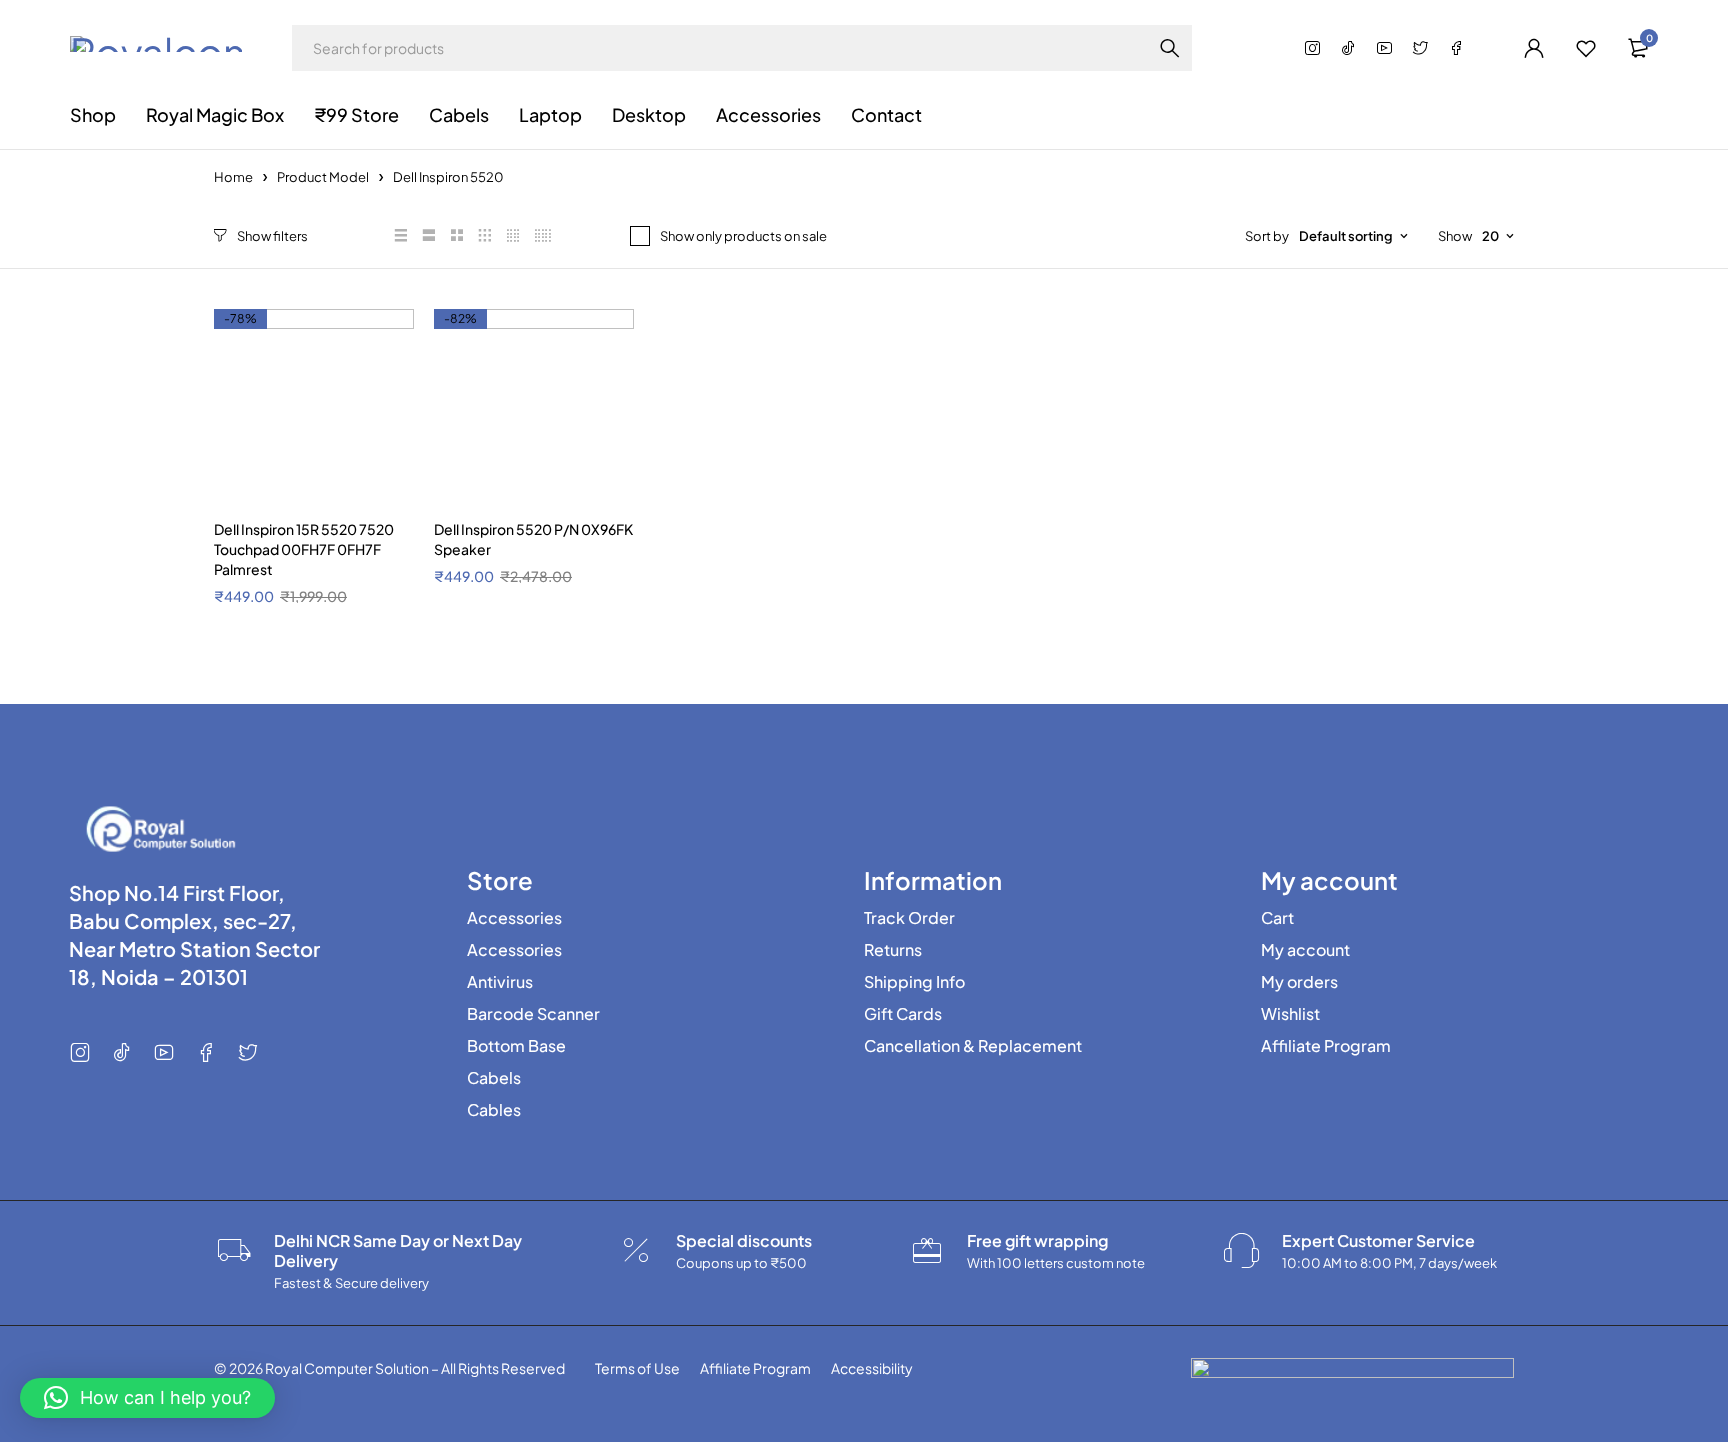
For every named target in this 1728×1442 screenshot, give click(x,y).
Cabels (494, 1078)
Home (233, 177)
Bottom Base (516, 1046)
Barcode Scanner (533, 1014)
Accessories (514, 918)
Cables (494, 1110)
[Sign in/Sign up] (1534, 48)
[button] (147, 1398)
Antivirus (500, 982)
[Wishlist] (1586, 48)
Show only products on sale (743, 236)
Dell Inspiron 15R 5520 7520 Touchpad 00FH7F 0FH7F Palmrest (304, 549)
